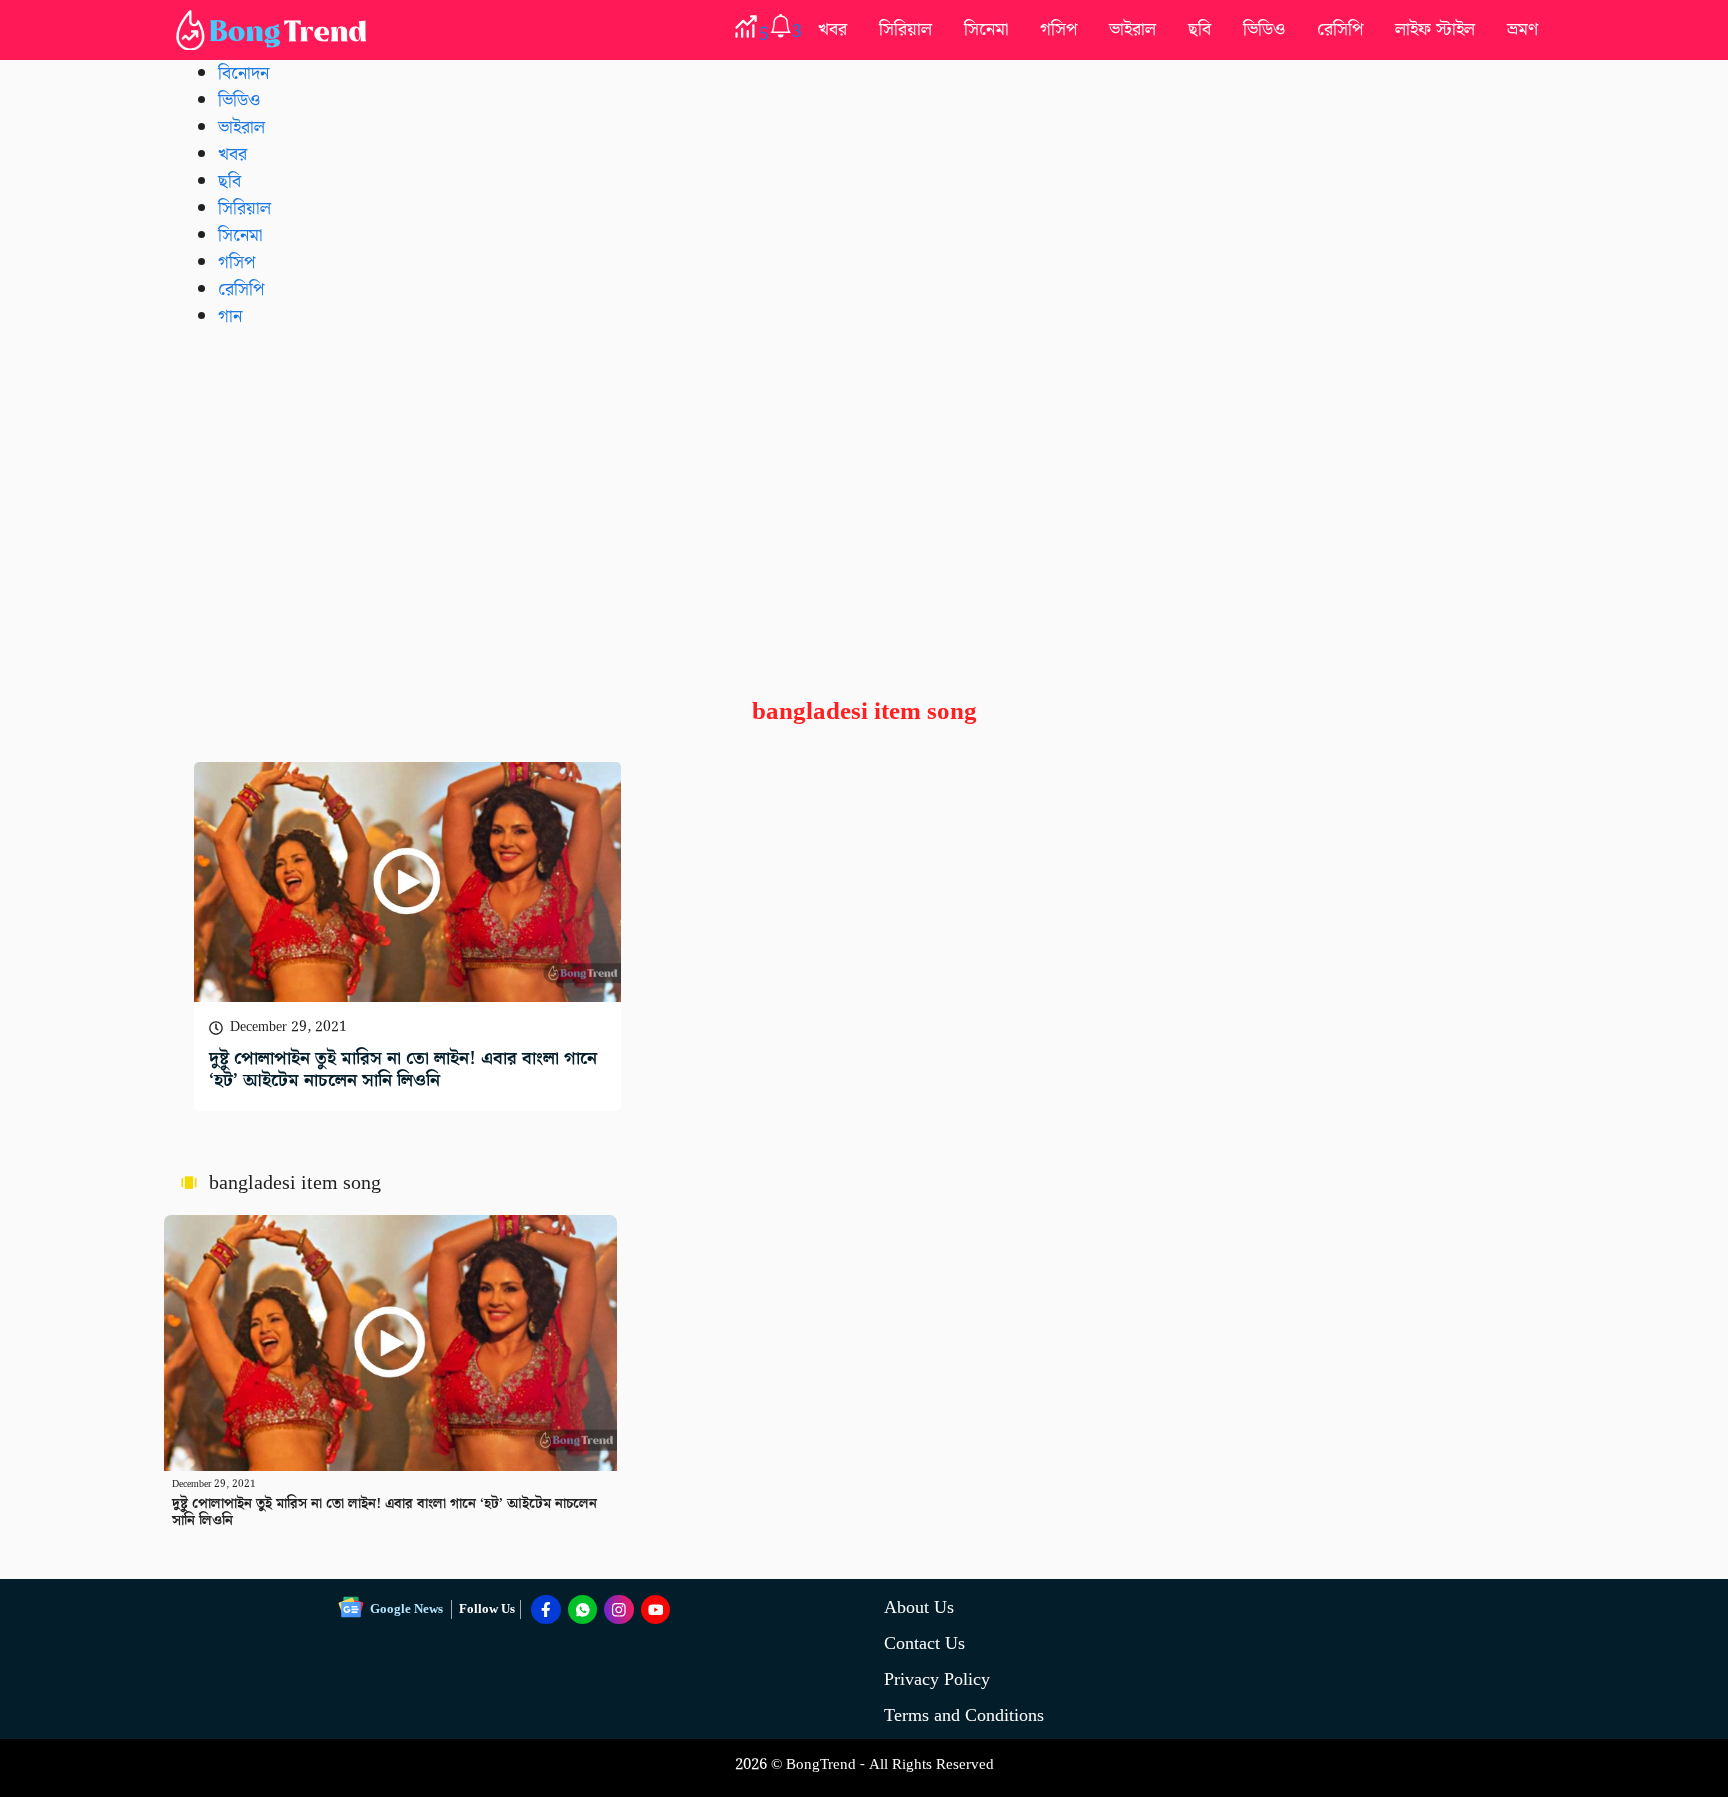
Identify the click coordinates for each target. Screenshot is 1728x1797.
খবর (832, 29)
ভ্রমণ (1522, 29)
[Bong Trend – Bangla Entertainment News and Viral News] (275, 30)
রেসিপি (1340, 29)
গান (230, 316)
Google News (406, 1609)
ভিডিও (1264, 29)
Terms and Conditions (964, 1715)
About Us (919, 1607)
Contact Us (924, 1643)
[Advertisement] (864, 497)
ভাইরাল (1132, 29)
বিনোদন (243, 73)
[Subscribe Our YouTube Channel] (656, 1610)
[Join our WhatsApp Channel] (583, 1610)
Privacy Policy (937, 1679)
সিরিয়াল (905, 29)
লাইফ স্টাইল (1435, 29)
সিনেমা (986, 29)
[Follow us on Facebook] (546, 1610)
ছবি (1199, 29)
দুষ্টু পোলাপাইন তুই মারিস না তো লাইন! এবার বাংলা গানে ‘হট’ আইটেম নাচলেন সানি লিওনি (403, 1069)
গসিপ (1058, 29)
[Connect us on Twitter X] (619, 1610)
